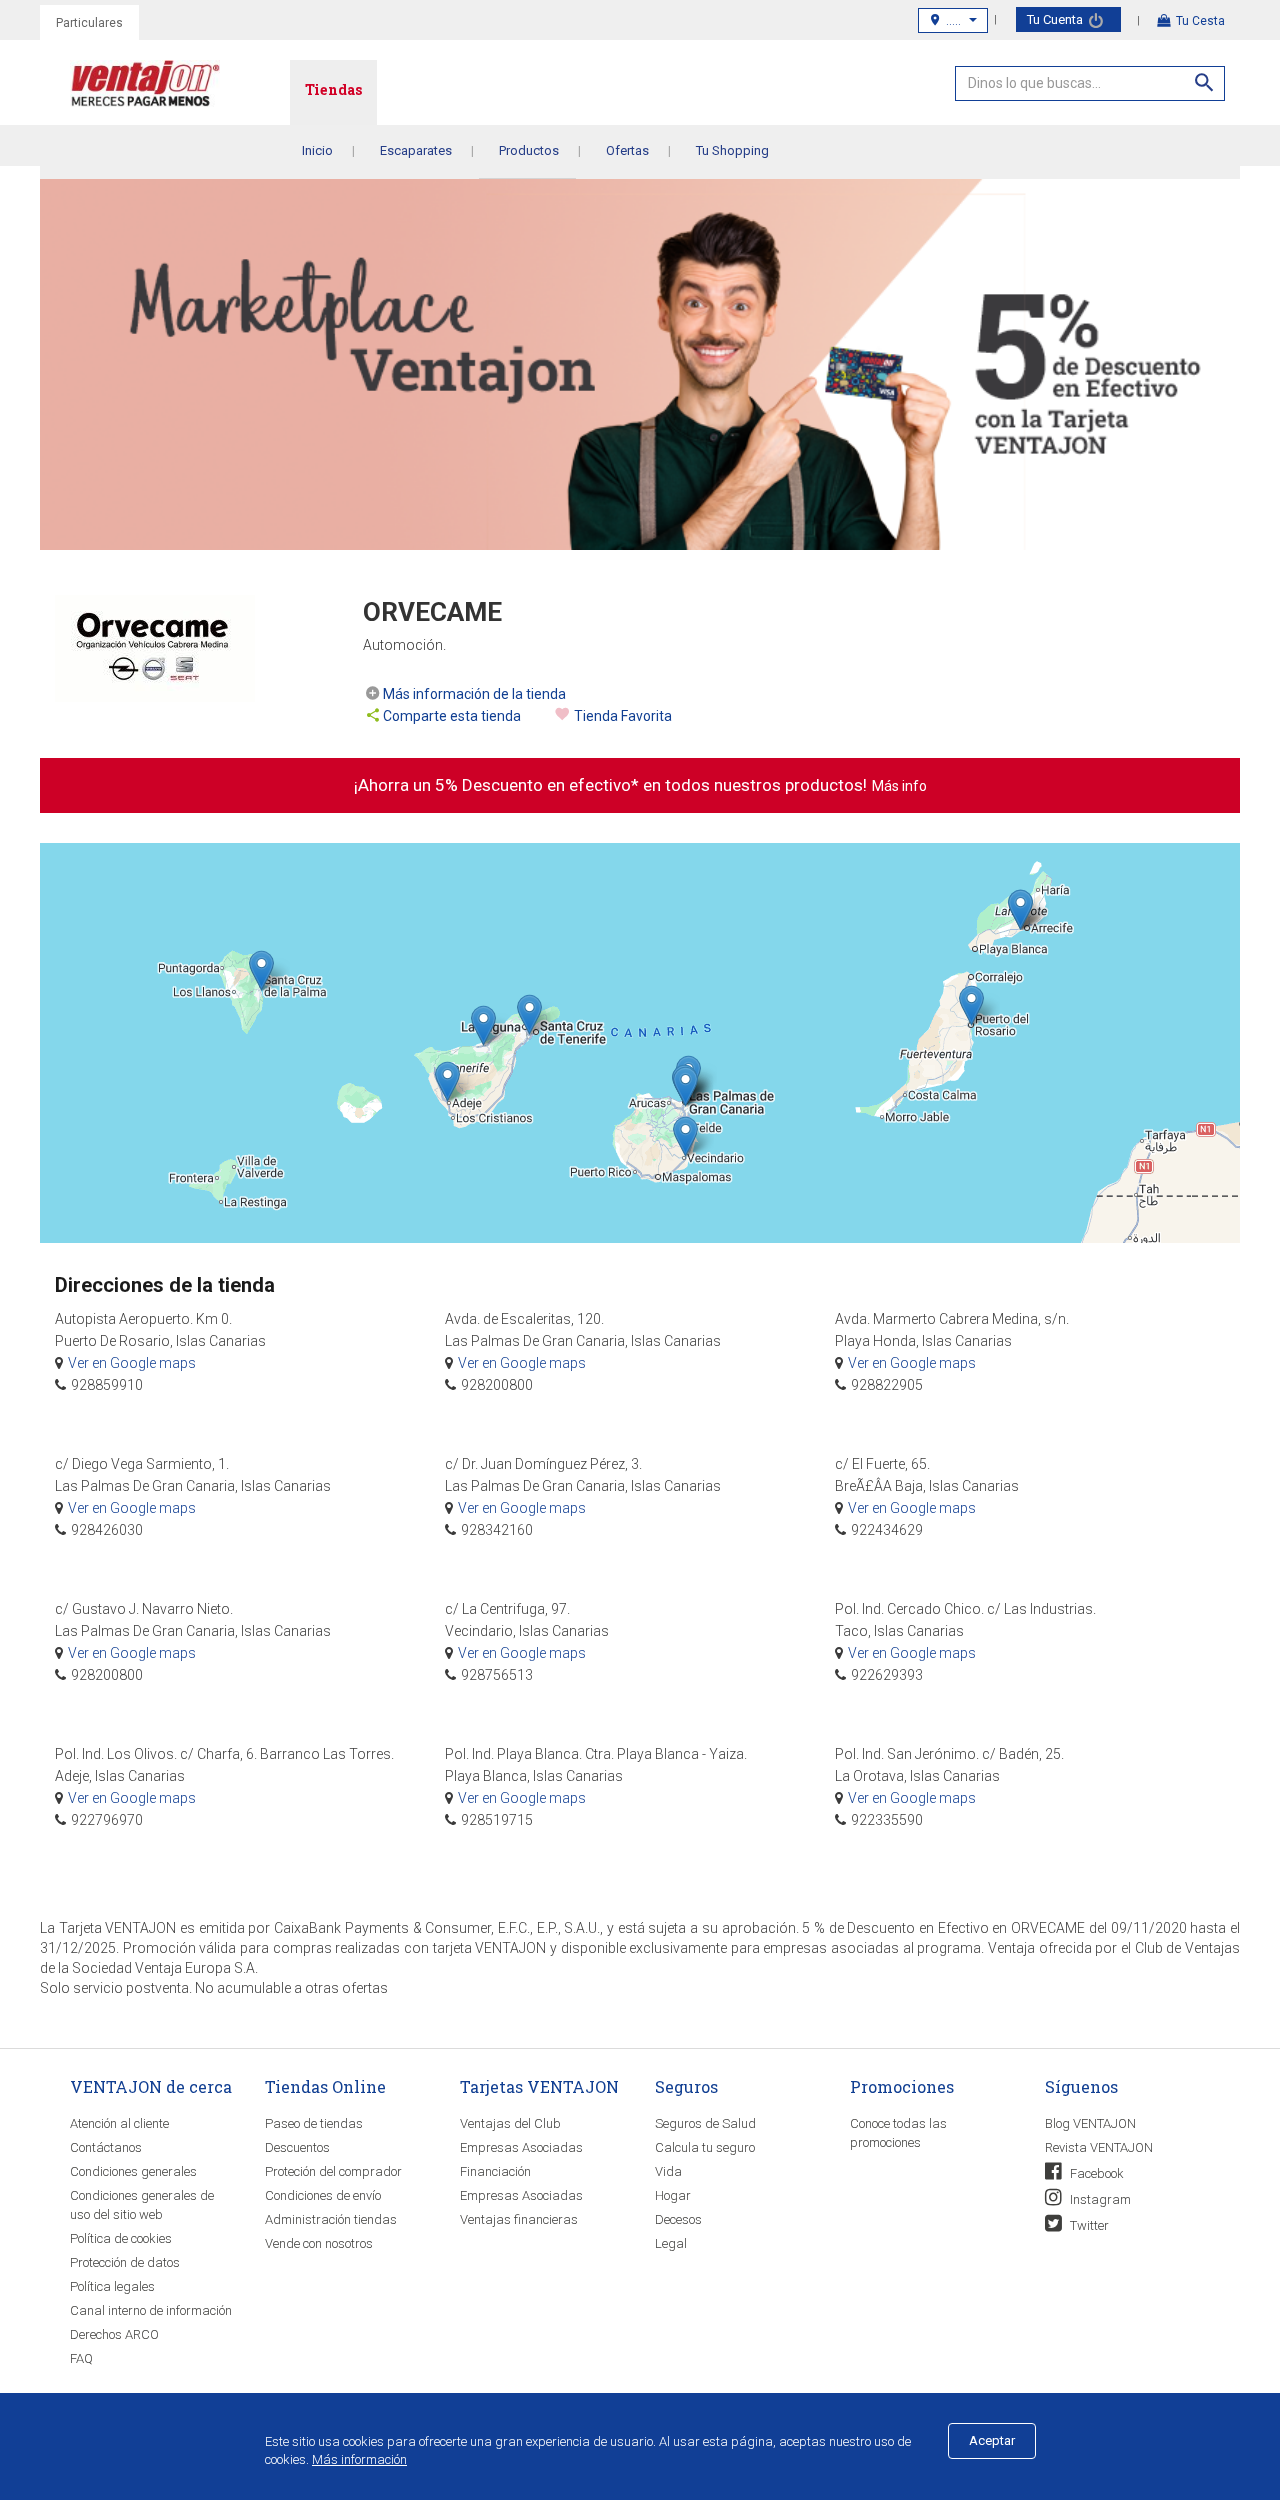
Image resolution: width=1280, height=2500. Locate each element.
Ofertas (627, 150)
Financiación (495, 2171)
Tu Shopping (732, 150)
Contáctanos (106, 2147)
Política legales (112, 2286)
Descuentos (297, 2147)
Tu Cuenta (1056, 19)
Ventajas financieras (519, 2219)
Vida (668, 2171)
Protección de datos (125, 2262)
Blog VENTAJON (1090, 2123)
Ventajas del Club (510, 2123)
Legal (671, 2243)
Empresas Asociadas (521, 2147)
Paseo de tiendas (314, 2123)
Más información (359, 2459)
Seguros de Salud (705, 2123)
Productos (529, 150)
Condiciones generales (133, 2171)
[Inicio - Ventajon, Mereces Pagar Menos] (180, 87)
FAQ (81, 2358)
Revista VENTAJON (1099, 2147)
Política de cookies (121, 2238)
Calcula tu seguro (705, 2147)
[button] (971, 1005)
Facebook (1095, 2173)
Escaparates (416, 150)
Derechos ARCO (114, 2334)
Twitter (1088, 2225)
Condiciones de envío (323, 2195)
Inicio (317, 150)
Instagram (1099, 2199)
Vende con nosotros (319, 2243)
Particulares (89, 23)
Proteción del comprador (333, 2171)
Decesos (678, 2219)
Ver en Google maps (132, 1363)
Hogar (673, 2195)
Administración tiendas (331, 2219)
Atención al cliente (119, 2123)
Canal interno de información (151, 2310)
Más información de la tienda (474, 694)
